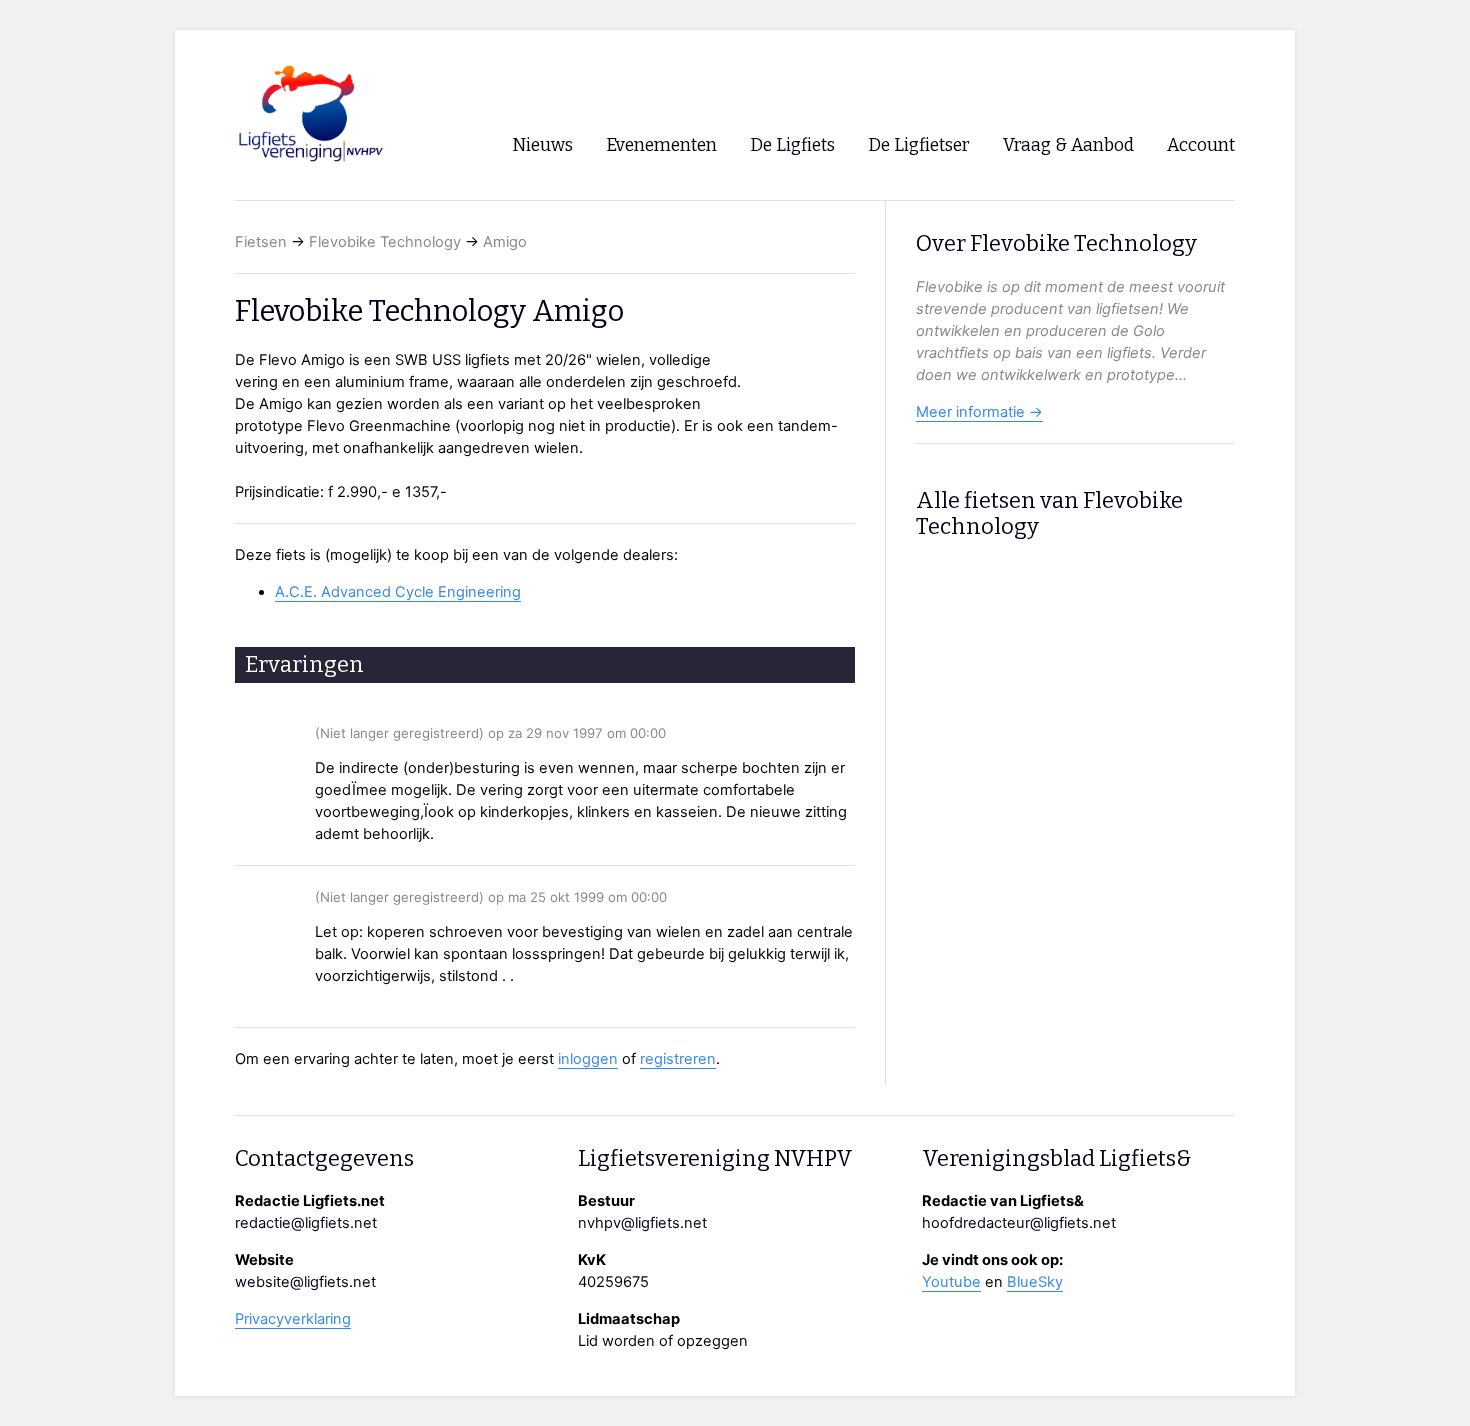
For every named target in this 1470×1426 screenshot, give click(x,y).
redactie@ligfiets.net (306, 1223)
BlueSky (1035, 1282)
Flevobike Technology (385, 242)
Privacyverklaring (293, 1319)
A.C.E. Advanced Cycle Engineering (398, 592)
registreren (678, 1059)
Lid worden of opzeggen (663, 1341)
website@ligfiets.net (305, 1282)
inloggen (588, 1059)
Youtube (951, 1282)
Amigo (505, 242)
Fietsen (261, 242)
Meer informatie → (979, 412)
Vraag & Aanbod (1068, 145)
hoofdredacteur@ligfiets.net (1019, 1223)
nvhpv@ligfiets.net (642, 1223)
